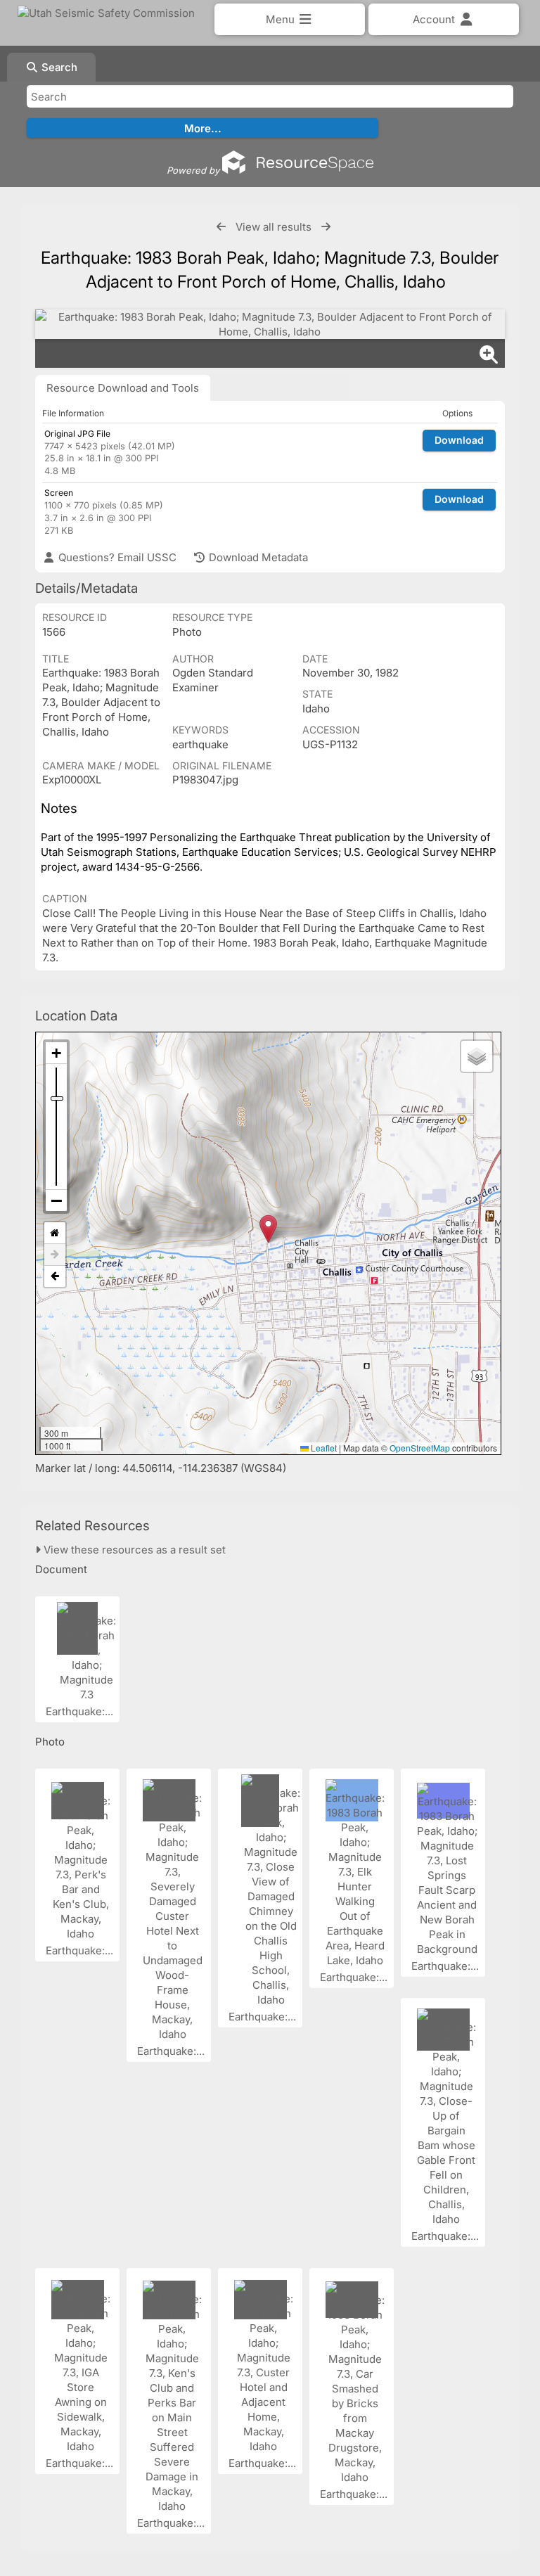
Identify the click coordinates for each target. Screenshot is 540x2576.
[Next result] (326, 227)
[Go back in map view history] (55, 1276)
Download (459, 440)
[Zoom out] (56, 1200)
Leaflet (323, 1448)
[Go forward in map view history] (55, 1255)
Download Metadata (257, 557)
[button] (268, 1229)
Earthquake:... (81, 1711)
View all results (274, 227)
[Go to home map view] (55, 1233)
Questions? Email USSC (116, 557)
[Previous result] (221, 227)
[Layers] (477, 1056)
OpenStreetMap (420, 1448)
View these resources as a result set (133, 1550)
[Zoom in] (56, 1053)
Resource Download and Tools (123, 388)
